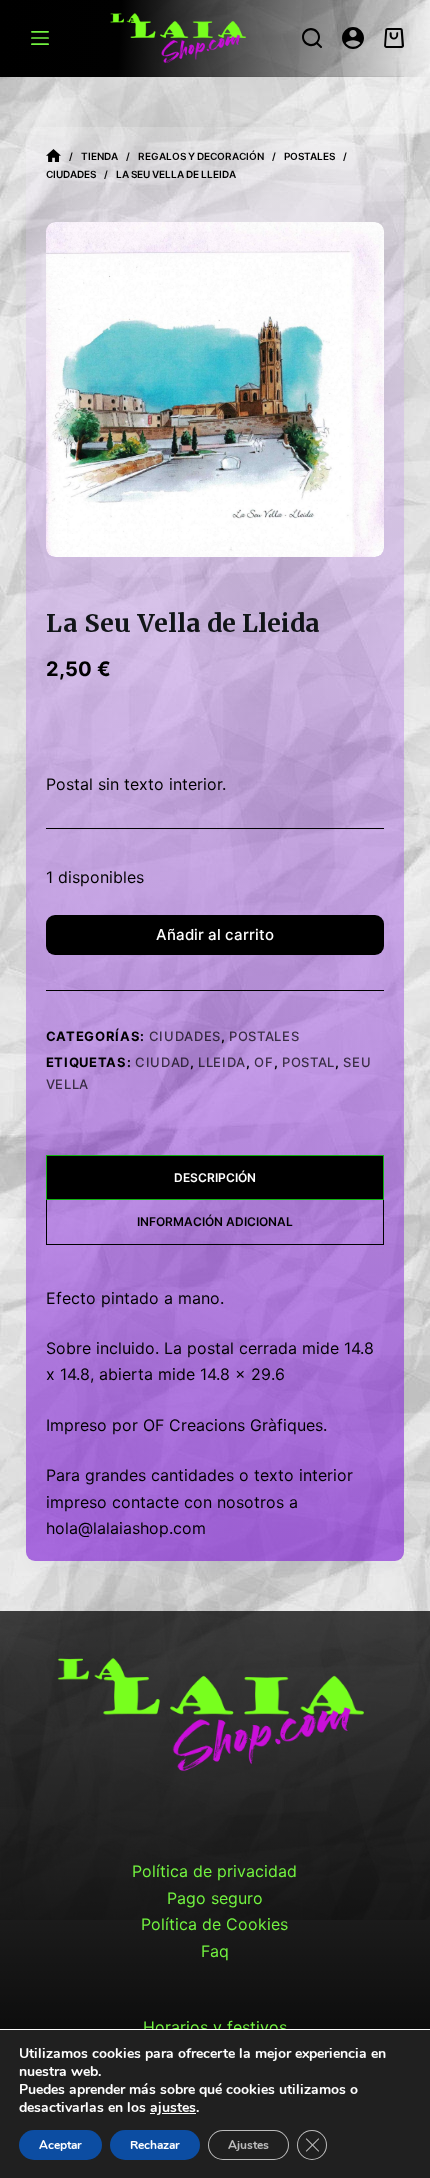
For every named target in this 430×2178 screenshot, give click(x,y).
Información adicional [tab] (215, 1221)
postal (308, 1062)
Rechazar (155, 2145)
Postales (264, 1036)
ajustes (173, 2108)
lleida (222, 1062)
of (263, 1062)
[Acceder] (353, 38)
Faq (215, 1951)
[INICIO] (53, 156)
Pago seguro (215, 1898)
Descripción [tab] (215, 1177)
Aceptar (60, 2145)
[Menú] (40, 38)
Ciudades (185, 1036)
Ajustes (248, 2145)
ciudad (162, 1062)
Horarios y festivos (215, 2027)
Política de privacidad (214, 1871)
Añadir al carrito (215, 934)
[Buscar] (312, 38)
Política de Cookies (214, 1924)
